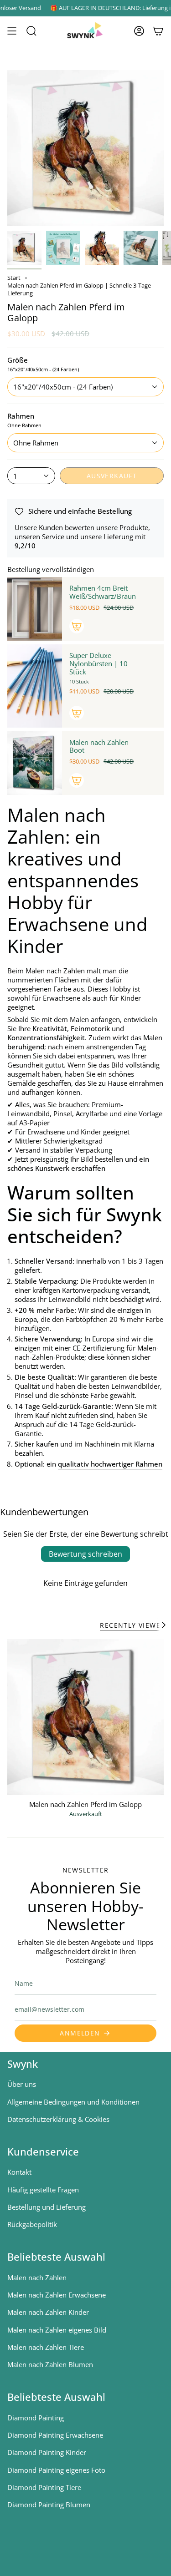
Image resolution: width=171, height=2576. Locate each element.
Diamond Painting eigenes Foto (56, 2470)
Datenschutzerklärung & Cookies (58, 2119)
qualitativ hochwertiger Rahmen (110, 1464)
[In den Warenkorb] (77, 626)
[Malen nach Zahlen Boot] (35, 763)
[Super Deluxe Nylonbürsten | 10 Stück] (35, 686)
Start (14, 278)
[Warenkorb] (158, 31)
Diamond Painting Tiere (44, 2487)
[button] (31, 31)
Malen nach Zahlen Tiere (46, 2347)
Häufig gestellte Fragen (43, 2190)
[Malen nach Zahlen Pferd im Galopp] (85, 1717)
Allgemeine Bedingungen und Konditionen (73, 2102)
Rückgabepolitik (32, 2224)
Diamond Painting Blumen (49, 2505)
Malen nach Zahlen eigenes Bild (57, 2330)
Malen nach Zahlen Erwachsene (57, 2295)
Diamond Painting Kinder (47, 2452)
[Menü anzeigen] (12, 31)
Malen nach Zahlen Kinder (48, 2312)
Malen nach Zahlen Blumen (50, 2364)
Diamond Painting (36, 2418)
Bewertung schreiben (85, 1554)
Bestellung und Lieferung (47, 2207)
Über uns (22, 2084)
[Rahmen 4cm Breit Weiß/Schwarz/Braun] (35, 609)
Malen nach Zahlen (37, 2277)
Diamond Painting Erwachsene (55, 2435)
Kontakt (19, 2172)
